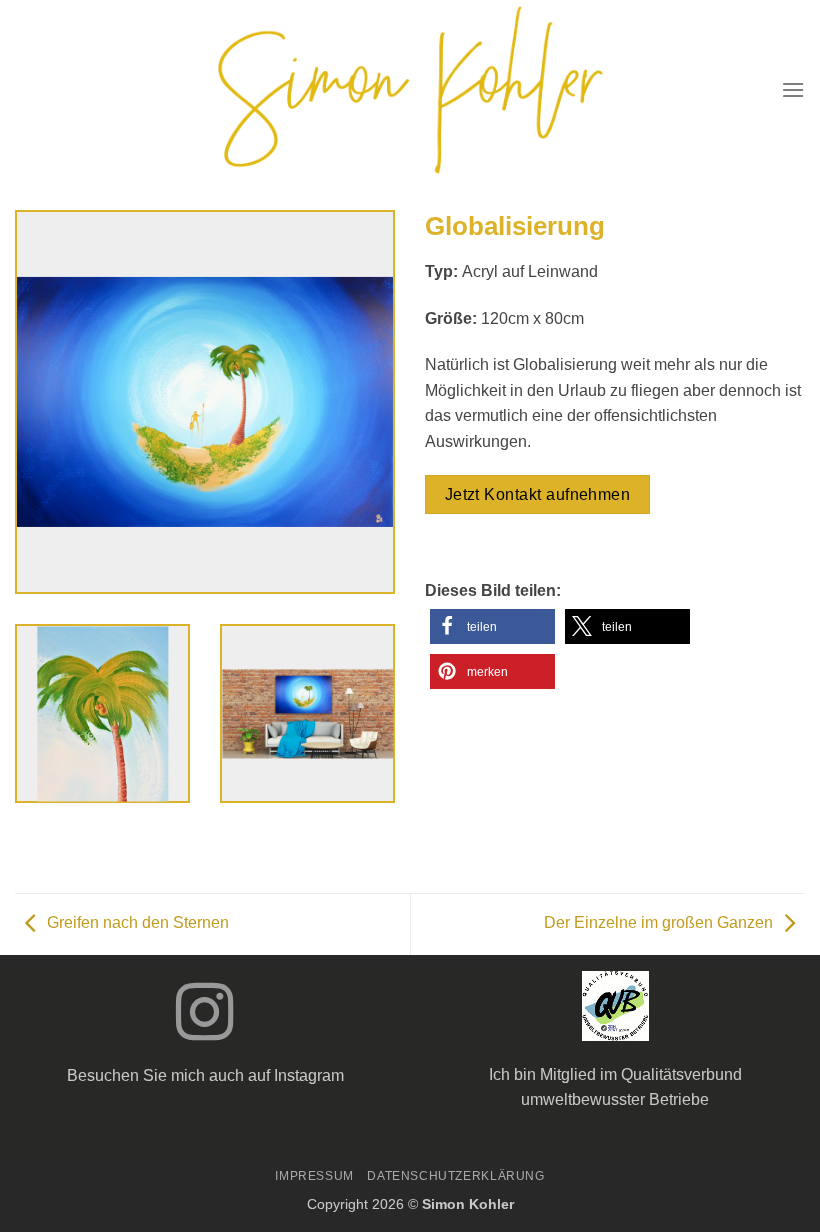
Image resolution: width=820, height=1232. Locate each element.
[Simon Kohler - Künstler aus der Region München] (410, 90)
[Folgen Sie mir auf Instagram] (205, 1017)
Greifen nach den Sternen (138, 923)
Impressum (314, 1176)
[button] (492, 626)
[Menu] (793, 89)
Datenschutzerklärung (455, 1176)
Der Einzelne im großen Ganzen (658, 923)
